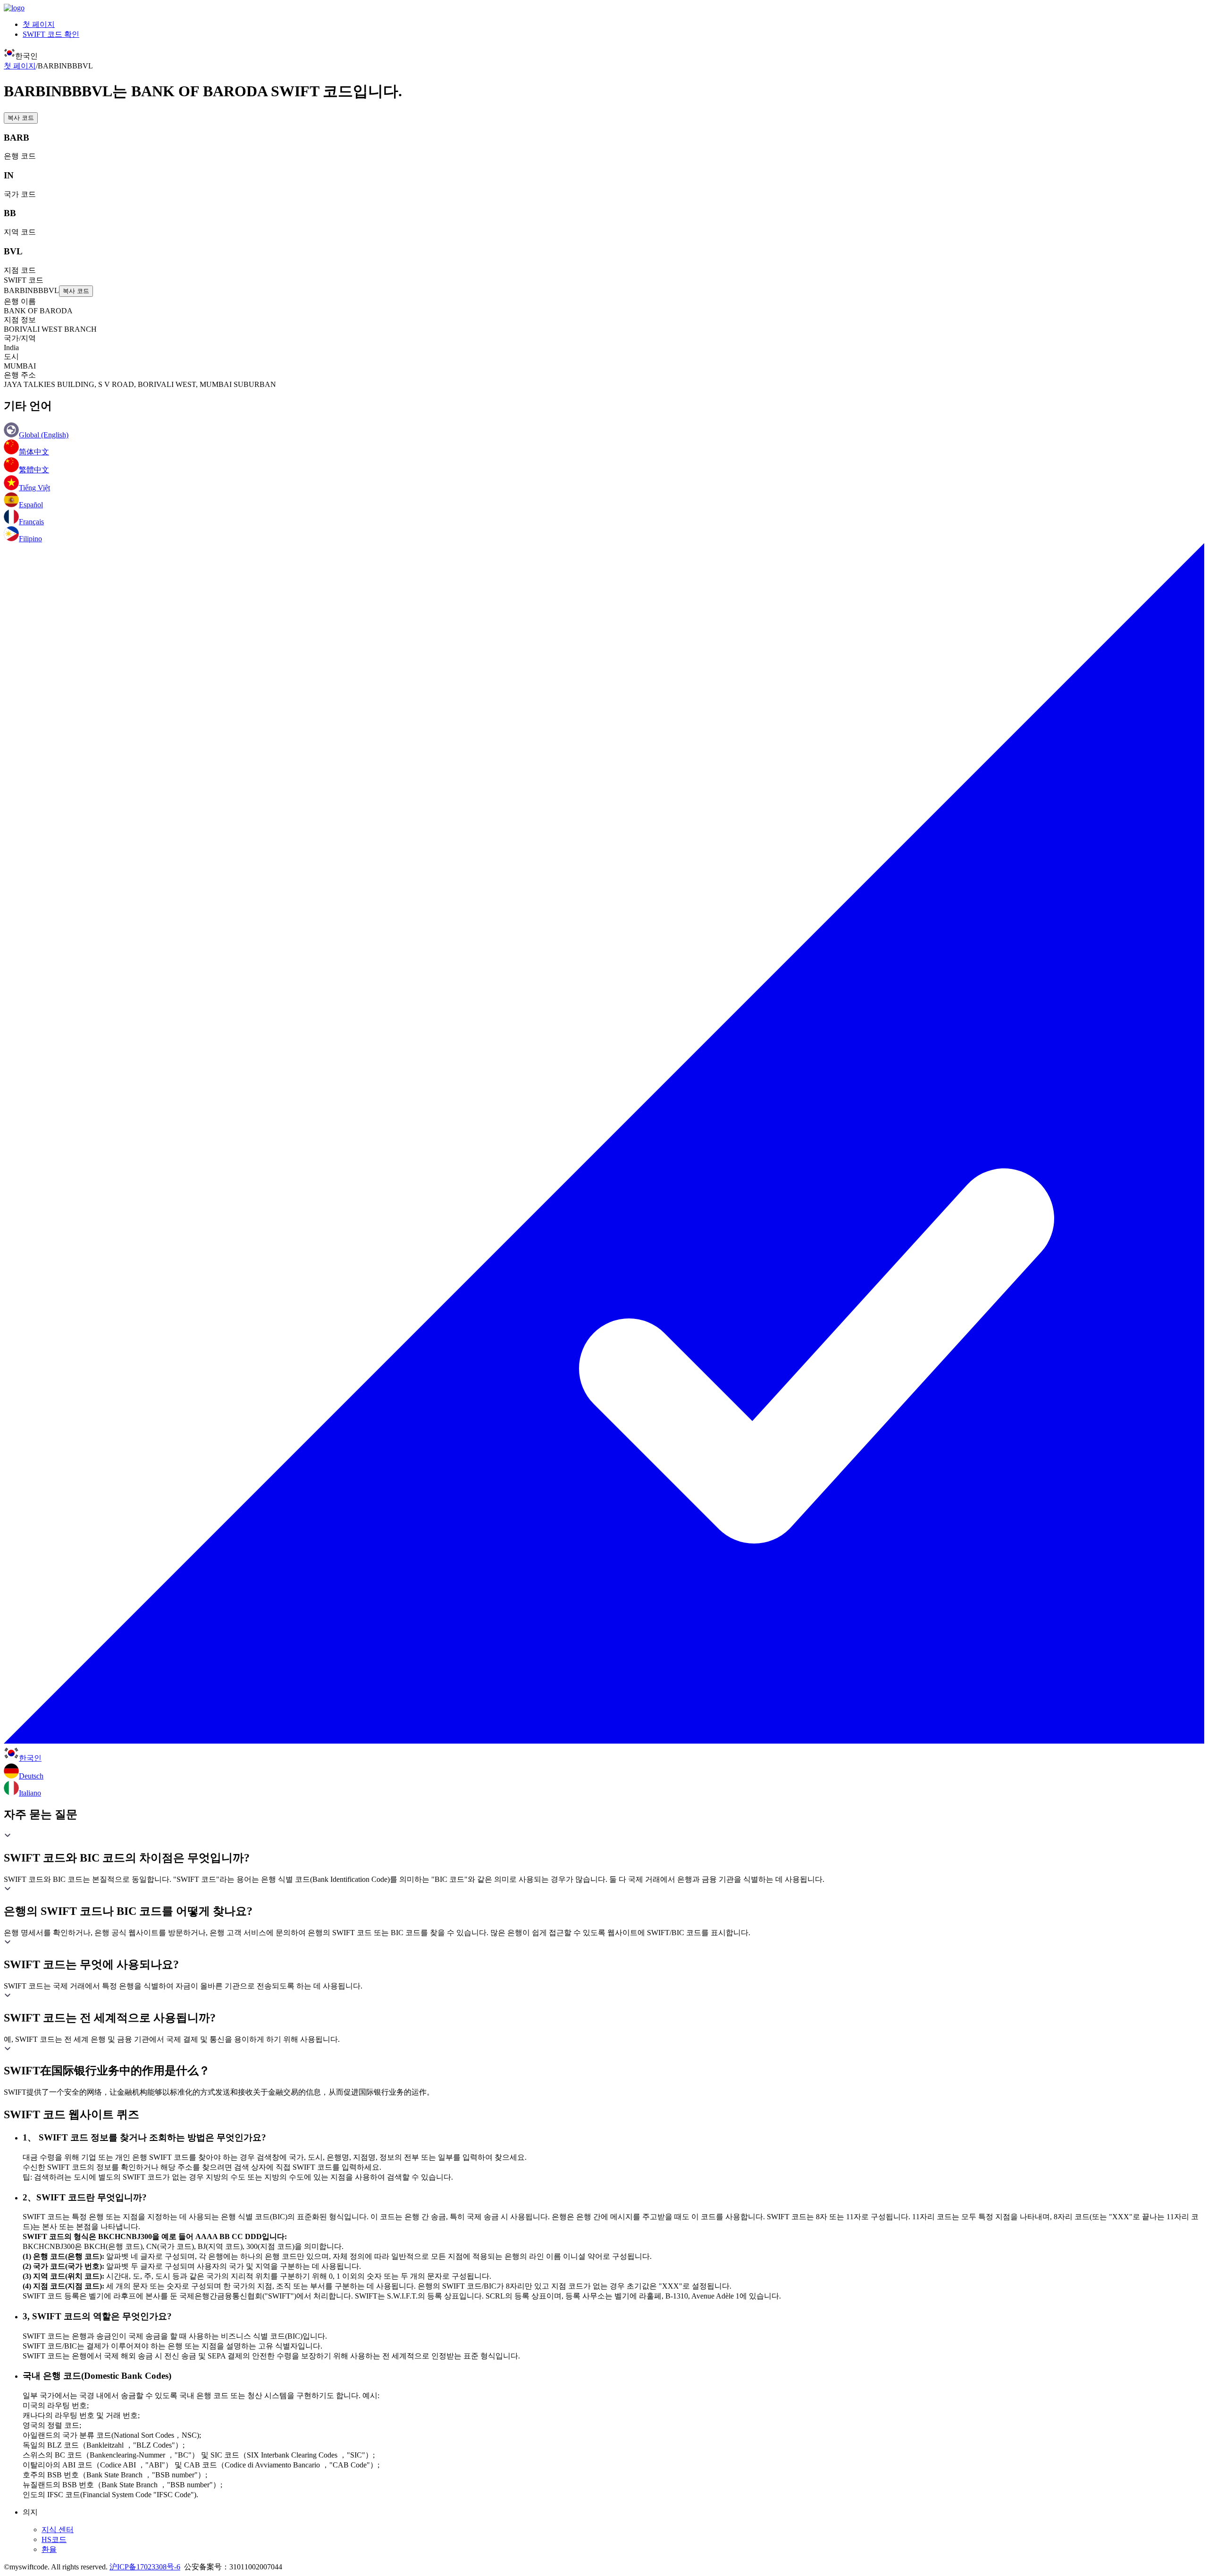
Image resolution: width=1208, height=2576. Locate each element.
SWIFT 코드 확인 (51, 34)
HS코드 (54, 2539)
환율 (49, 2549)
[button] (604, 1848)
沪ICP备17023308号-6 (145, 2567)
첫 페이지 (39, 24)
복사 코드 (21, 118)
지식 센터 (58, 2530)
